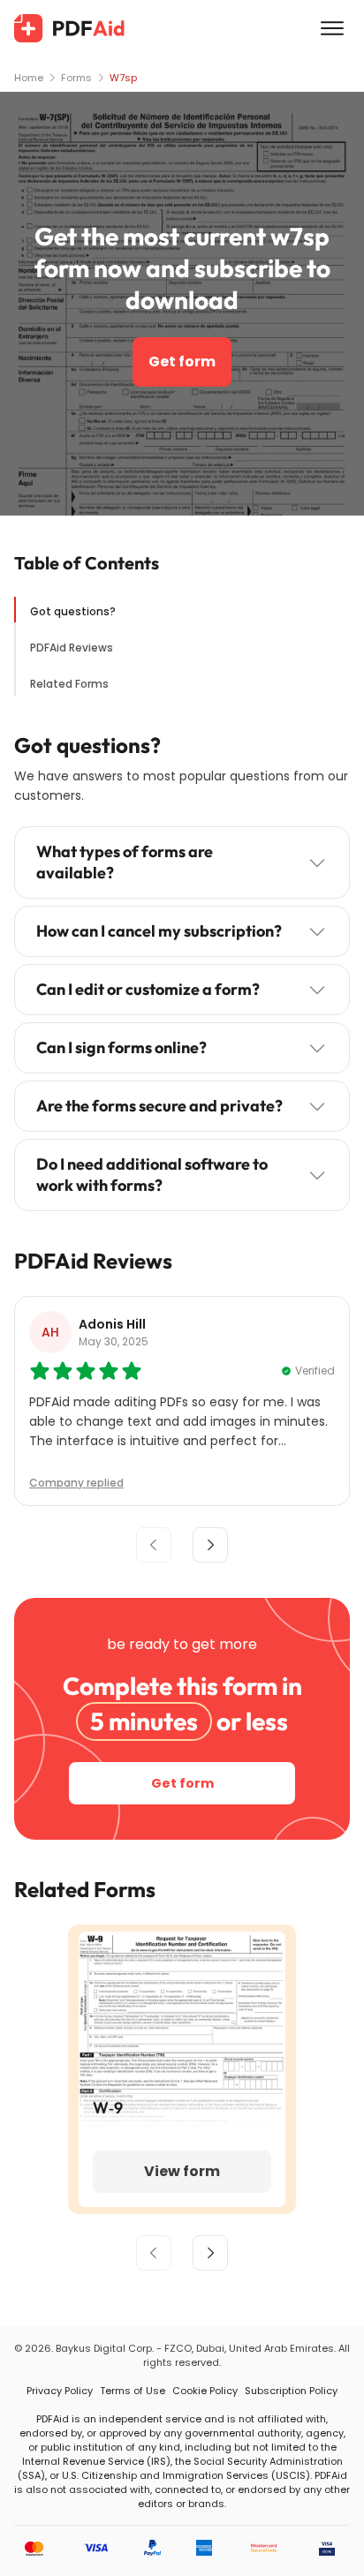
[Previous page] (154, 2253)
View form (182, 2171)
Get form (182, 362)
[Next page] (210, 2253)
